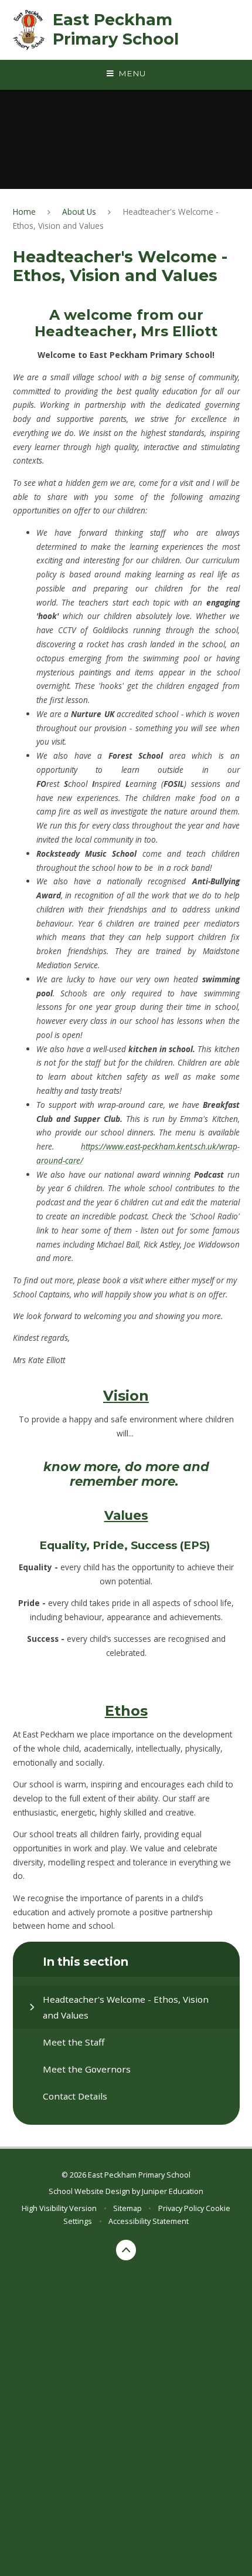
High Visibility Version (59, 2208)
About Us (79, 212)
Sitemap (127, 2208)
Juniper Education (173, 2191)
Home (24, 212)
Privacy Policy (181, 2208)
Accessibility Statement (149, 2221)
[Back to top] (126, 2250)
